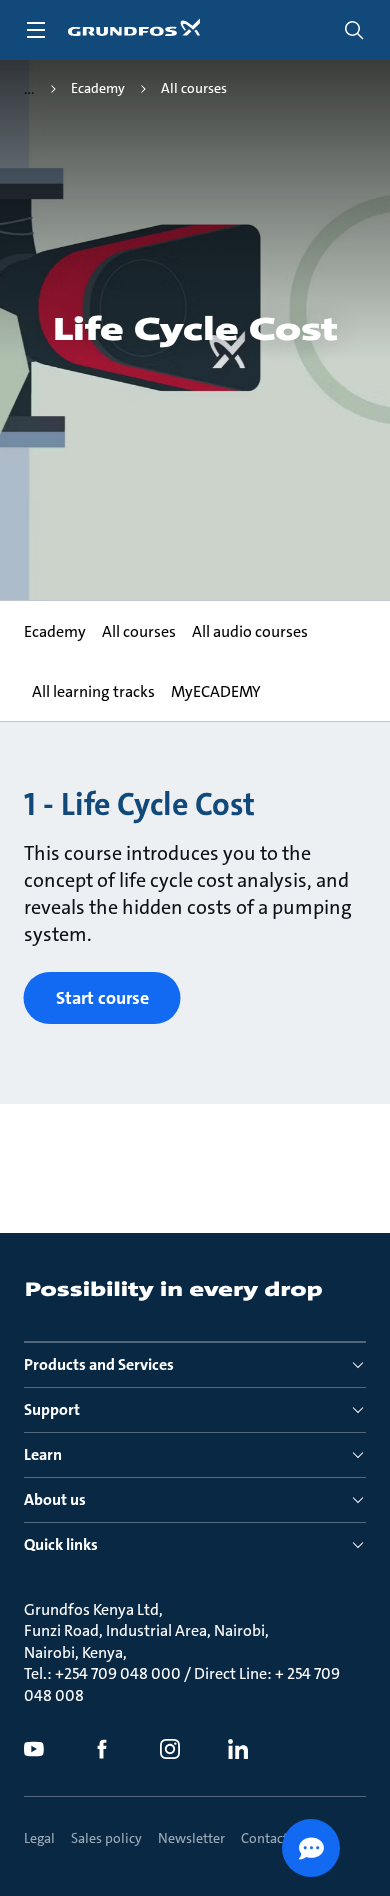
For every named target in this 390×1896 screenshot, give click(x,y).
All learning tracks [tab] (93, 691)
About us (55, 1499)
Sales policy (106, 1838)
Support (52, 1409)
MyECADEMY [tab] (216, 691)
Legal (39, 1838)
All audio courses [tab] (250, 631)
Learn (43, 1454)
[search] (354, 30)
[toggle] (36, 30)
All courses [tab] (139, 631)
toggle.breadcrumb (29, 89)
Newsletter (191, 1838)
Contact (264, 1838)
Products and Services (99, 1364)
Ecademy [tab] (55, 631)
